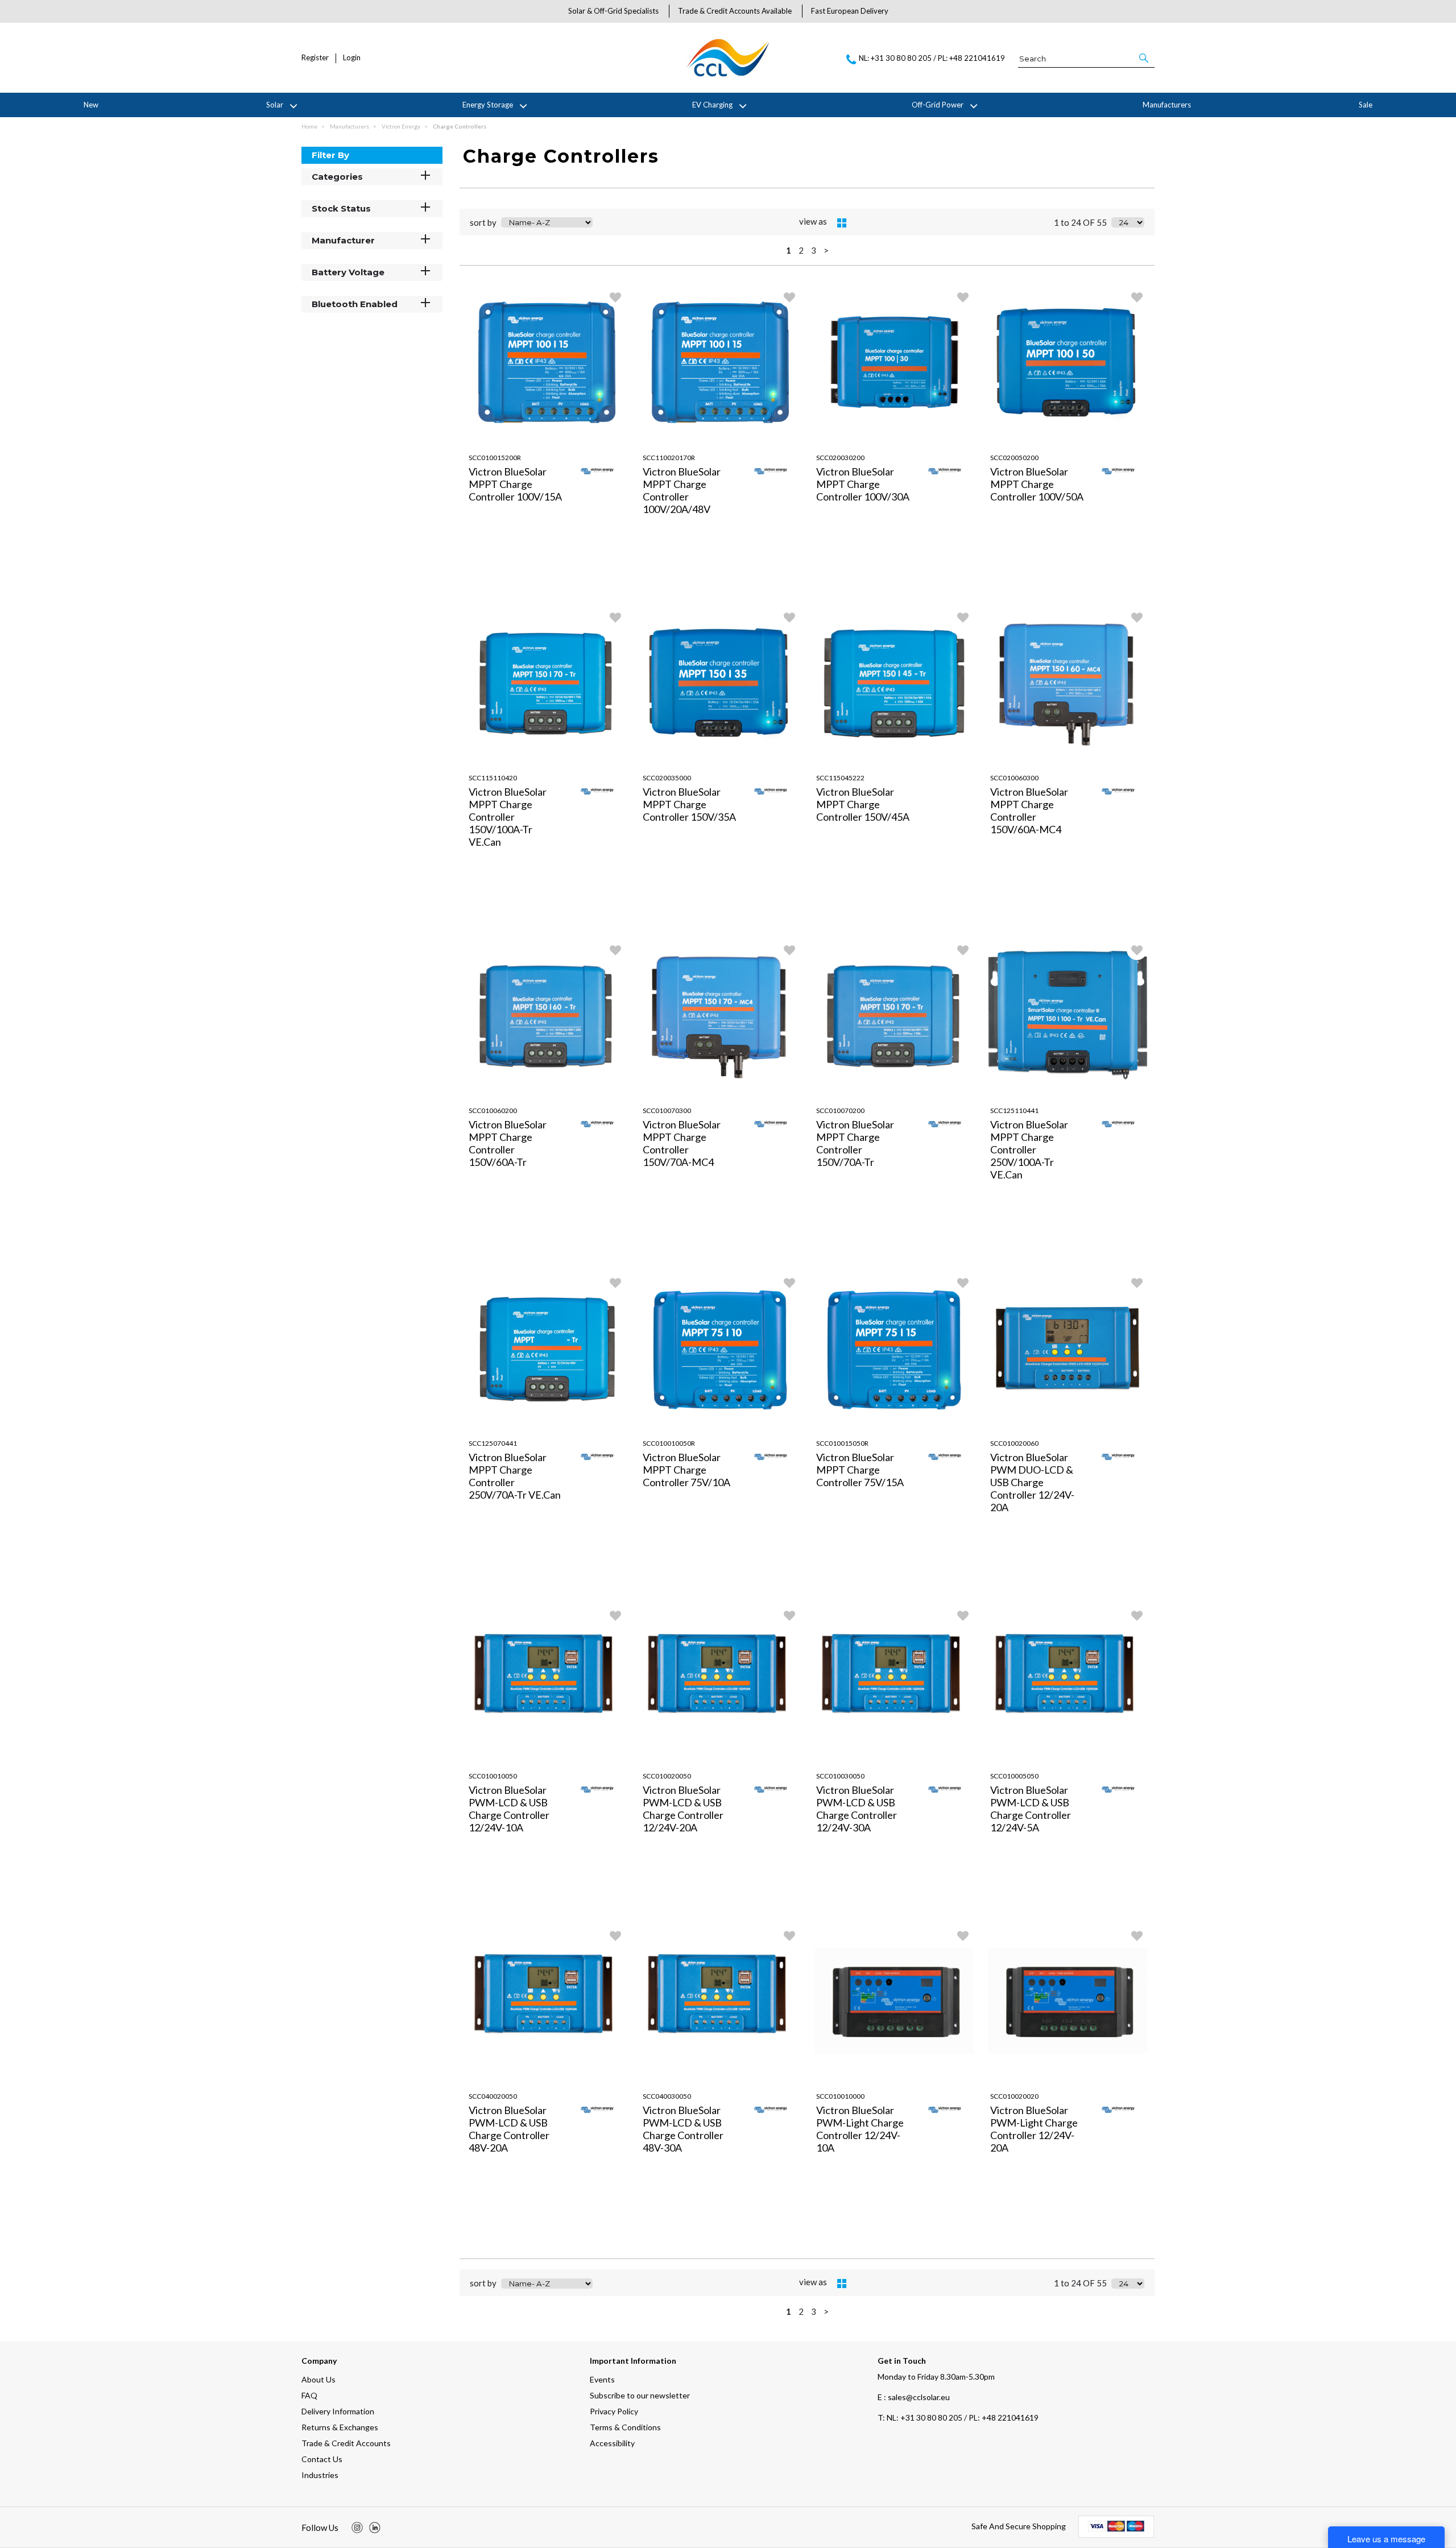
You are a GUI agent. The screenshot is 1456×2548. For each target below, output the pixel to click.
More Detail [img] (505, 589)
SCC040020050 (493, 2096)
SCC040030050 (667, 2096)
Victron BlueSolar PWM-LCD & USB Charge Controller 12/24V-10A (509, 1809)
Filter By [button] (330, 155)
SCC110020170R (669, 458)
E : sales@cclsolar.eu (914, 2397)
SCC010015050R (842, 1443)
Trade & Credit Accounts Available (735, 11)
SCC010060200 (493, 1110)
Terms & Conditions (625, 2427)
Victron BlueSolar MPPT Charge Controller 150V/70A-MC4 (682, 1143)
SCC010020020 (1014, 2096)
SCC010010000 (840, 2096)
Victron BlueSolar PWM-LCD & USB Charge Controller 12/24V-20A (683, 1809)
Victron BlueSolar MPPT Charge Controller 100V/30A (863, 484)
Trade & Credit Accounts (346, 2443)
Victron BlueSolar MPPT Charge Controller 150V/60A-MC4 (1029, 810)
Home (310, 126)
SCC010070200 (840, 1110)
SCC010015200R (495, 458)
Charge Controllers (460, 126)
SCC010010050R (669, 1443)
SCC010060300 (1014, 778)
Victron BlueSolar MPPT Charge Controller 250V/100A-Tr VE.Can (1029, 1149)
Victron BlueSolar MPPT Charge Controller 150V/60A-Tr (508, 1143)
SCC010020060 (1014, 1443)
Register (315, 58)
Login (352, 58)
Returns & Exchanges (340, 2427)
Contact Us (322, 2459)
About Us (318, 2379)
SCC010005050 (1014, 1776)
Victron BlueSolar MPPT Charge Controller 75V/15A (860, 1470)
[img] (357, 2528)
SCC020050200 (1014, 458)
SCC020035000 (667, 778)
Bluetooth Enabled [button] (355, 304)
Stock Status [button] (341, 208)
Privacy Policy (614, 2411)
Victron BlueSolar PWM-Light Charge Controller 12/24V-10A (860, 2129)
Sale (1366, 105)
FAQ (309, 2395)
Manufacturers (1167, 105)
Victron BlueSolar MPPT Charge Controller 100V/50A (1037, 484)
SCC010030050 (840, 1776)
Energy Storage (488, 105)
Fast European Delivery (850, 11)
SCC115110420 (493, 778)
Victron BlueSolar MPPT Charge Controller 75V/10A (686, 1470)
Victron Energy (402, 126)
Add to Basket (588, 589)
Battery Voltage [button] (348, 272)
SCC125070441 (493, 1443)
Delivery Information (338, 2411)
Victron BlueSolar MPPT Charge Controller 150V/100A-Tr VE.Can (508, 817)
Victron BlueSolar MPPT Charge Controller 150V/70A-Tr (855, 1143)
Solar (275, 105)
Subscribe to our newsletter (640, 2395)
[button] (1145, 58)
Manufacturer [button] (343, 240)
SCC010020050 (667, 1776)
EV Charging (712, 105)
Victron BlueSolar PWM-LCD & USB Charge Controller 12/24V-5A (1031, 1809)
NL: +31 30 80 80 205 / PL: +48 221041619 (958, 2417)
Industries (320, 2475)
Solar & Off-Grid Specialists (613, 11)
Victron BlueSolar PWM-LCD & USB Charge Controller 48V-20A (509, 2129)
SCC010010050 (493, 1776)
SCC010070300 (667, 1110)
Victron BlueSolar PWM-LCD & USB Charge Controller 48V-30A (683, 2129)
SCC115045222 (840, 778)
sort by (483, 222)
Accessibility (612, 2443)
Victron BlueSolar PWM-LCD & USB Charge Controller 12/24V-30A (857, 1809)
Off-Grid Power (938, 105)
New (91, 105)
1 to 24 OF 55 (1080, 222)
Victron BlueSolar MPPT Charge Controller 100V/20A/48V (682, 490)
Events (602, 2379)
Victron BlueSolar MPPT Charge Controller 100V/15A (515, 484)
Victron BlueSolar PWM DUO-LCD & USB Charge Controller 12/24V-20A (1032, 1482)
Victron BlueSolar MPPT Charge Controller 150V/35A (689, 804)
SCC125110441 (1014, 1110)
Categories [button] (337, 177)
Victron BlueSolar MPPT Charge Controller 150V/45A (863, 804)
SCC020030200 (840, 458)
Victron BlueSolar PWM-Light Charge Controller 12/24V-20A (1034, 2129)
